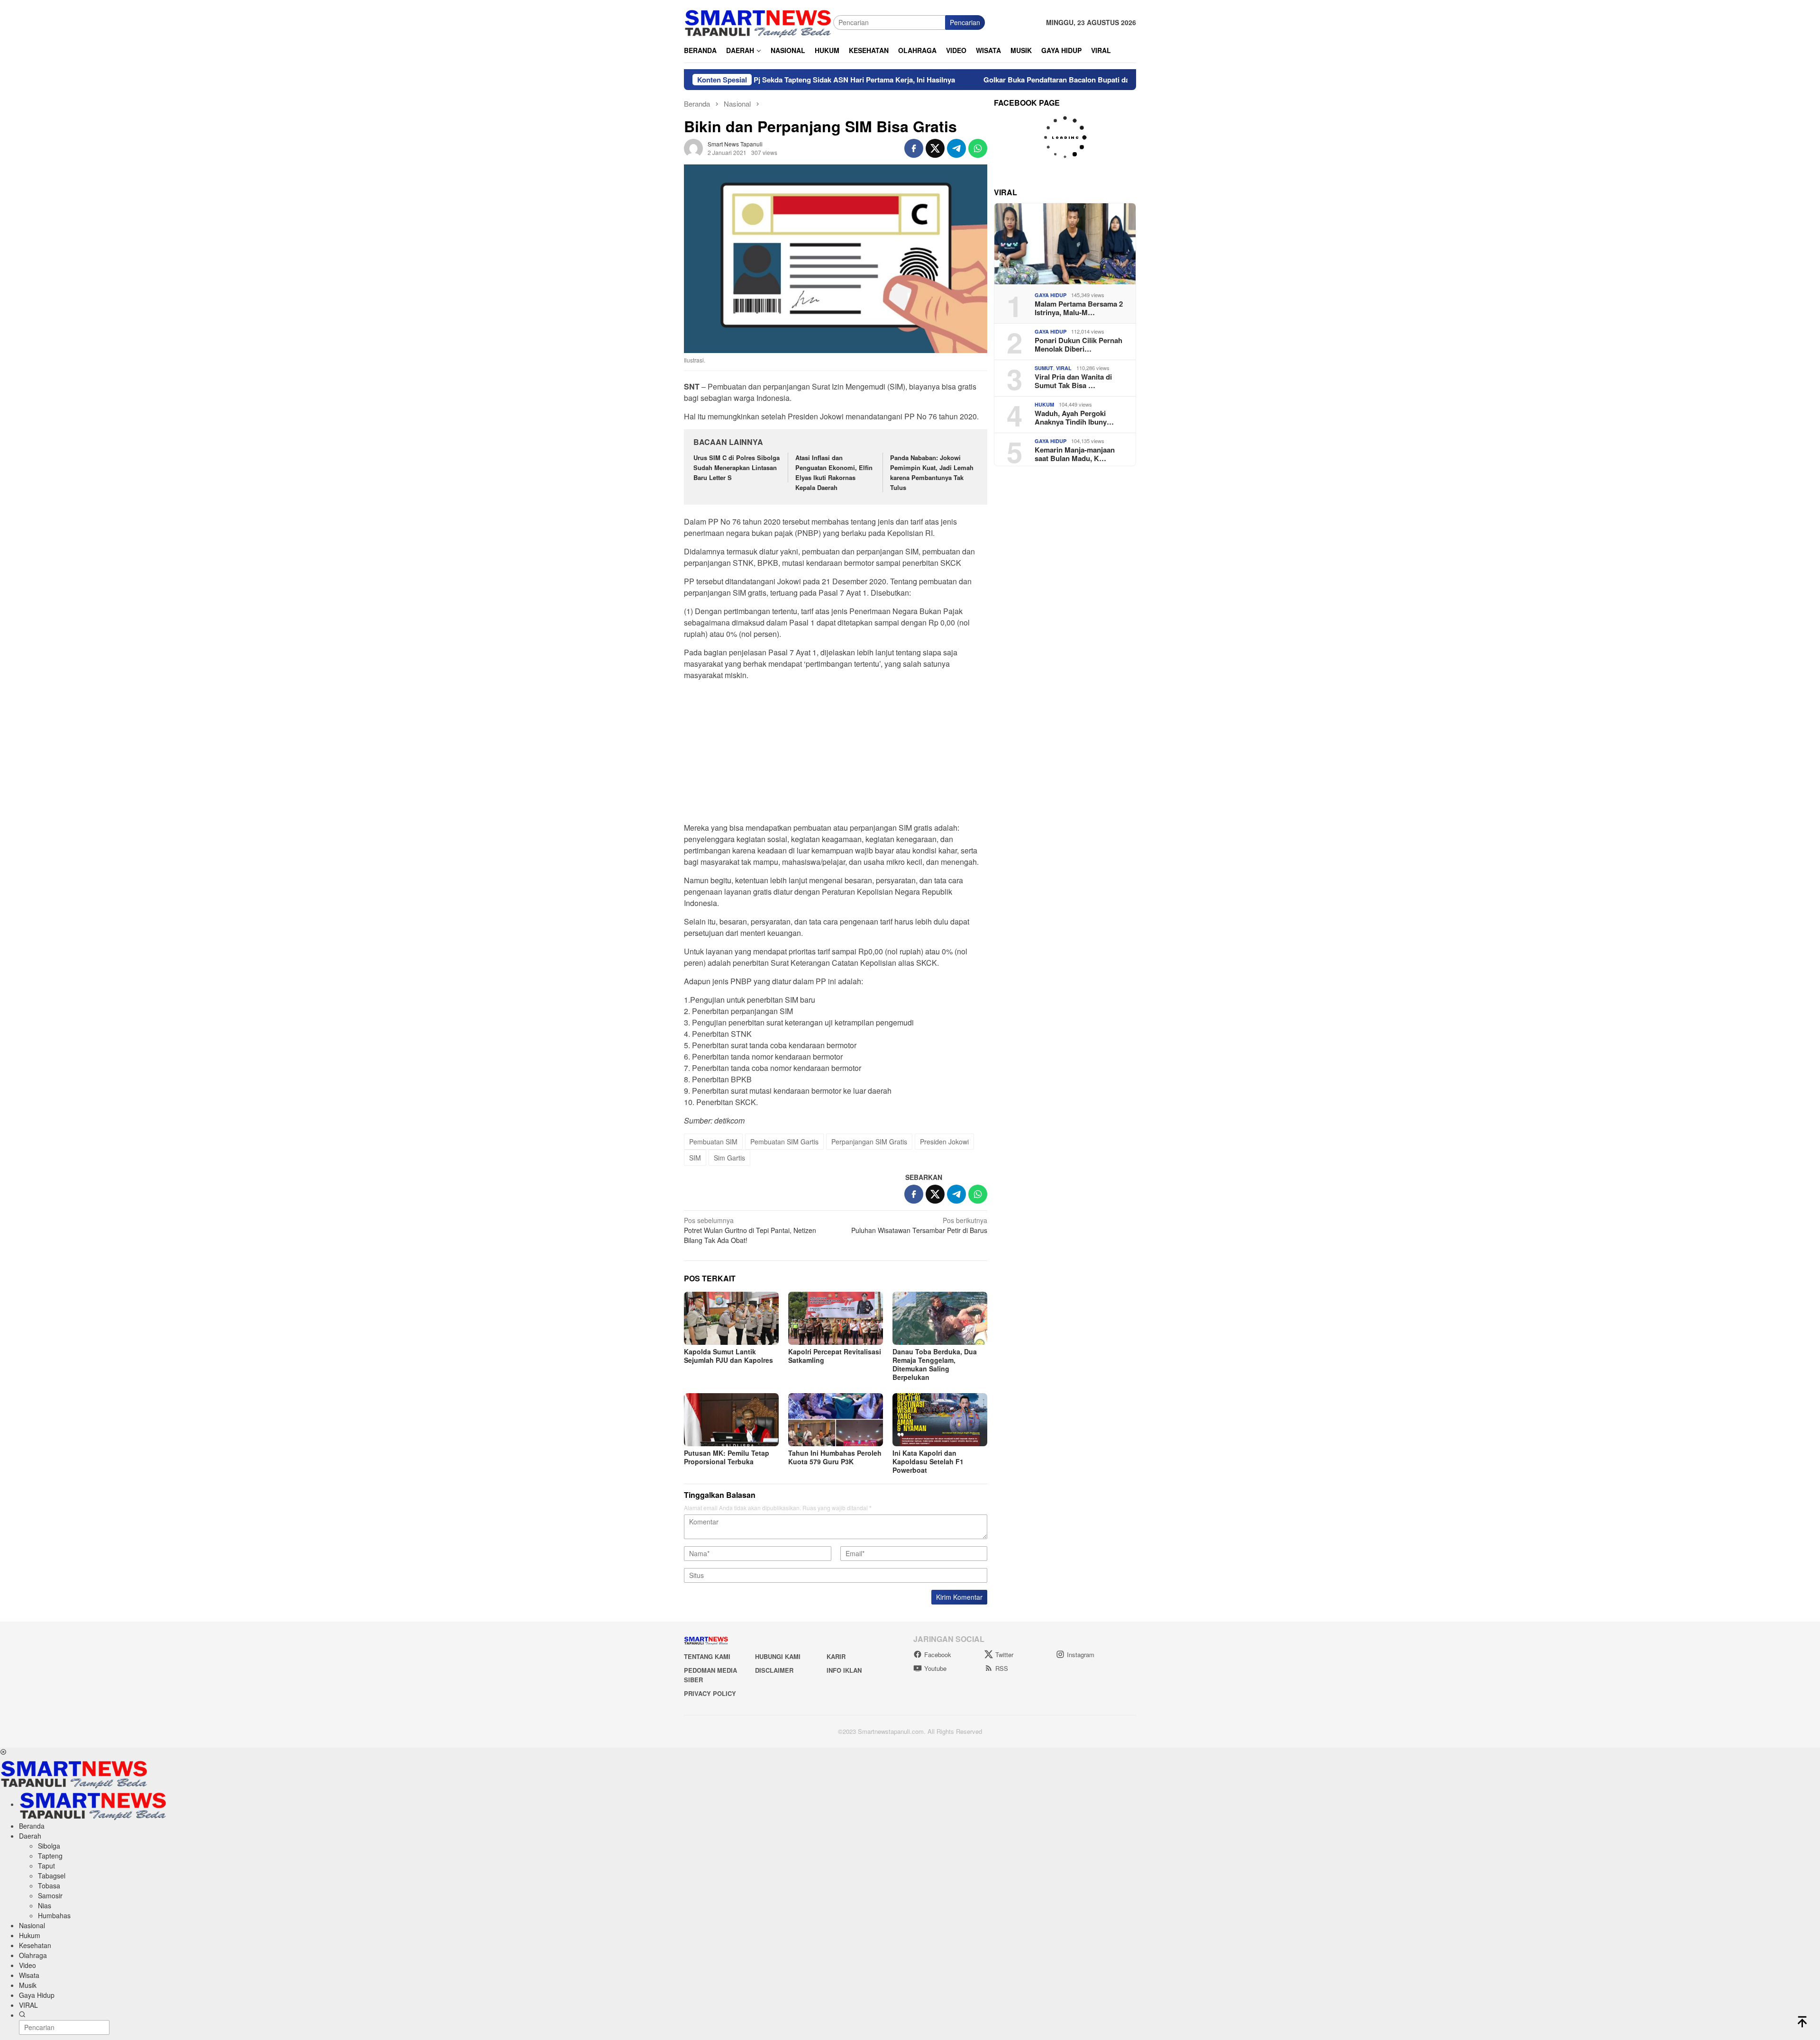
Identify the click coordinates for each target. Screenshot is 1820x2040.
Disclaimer (774, 1670)
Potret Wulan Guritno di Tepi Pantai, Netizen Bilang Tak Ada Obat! (750, 1230)
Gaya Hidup (1051, 295)
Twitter (1004, 1655)
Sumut (1044, 368)
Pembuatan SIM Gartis (784, 1142)
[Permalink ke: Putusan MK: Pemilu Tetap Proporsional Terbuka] (731, 1420)
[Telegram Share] (956, 148)
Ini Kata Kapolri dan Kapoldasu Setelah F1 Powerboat (928, 1461)
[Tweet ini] (935, 148)
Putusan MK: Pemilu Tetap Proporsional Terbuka (727, 1457)
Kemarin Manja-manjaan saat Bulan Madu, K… (1075, 454)
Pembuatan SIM (713, 1142)
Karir (836, 1656)
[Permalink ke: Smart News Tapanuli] (693, 147)
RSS (1002, 1668)
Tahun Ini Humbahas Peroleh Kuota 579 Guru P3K (835, 1457)
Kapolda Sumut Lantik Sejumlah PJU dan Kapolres (728, 1356)
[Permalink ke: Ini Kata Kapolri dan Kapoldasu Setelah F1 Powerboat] (940, 1420)
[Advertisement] (836, 754)
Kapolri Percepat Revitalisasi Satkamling (835, 1356)
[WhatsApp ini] (978, 148)
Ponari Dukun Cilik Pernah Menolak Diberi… (1078, 345)
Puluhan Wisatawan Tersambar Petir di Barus (919, 1225)
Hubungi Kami (778, 1656)
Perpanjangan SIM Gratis (869, 1142)
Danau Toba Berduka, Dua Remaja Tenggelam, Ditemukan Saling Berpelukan (935, 1364)
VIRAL (1064, 368)
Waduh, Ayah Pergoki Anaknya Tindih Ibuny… (1074, 417)
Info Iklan (844, 1670)
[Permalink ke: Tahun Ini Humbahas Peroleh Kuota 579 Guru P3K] (836, 1420)
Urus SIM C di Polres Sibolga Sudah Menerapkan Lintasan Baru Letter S (737, 467)
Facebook (938, 1655)
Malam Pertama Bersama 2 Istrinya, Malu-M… (1079, 308)
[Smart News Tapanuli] (758, 21)
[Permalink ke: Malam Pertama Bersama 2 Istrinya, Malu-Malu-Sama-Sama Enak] (1065, 244)
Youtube (935, 1668)
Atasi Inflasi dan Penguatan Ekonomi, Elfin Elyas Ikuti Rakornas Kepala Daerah (834, 472)
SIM (695, 1158)
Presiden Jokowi (944, 1142)
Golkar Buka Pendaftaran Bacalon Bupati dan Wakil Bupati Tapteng (982, 80)
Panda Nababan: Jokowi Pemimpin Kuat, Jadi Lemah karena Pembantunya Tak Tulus (932, 472)
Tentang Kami (707, 1656)
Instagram (1081, 1655)
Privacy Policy (710, 1693)
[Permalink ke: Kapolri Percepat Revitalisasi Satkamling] (836, 1318)
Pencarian (965, 22)
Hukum (1044, 404)
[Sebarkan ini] (914, 148)
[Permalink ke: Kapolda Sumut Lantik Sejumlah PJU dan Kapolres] (731, 1318)
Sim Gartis (729, 1158)
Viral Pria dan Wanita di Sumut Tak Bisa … (1073, 381)
